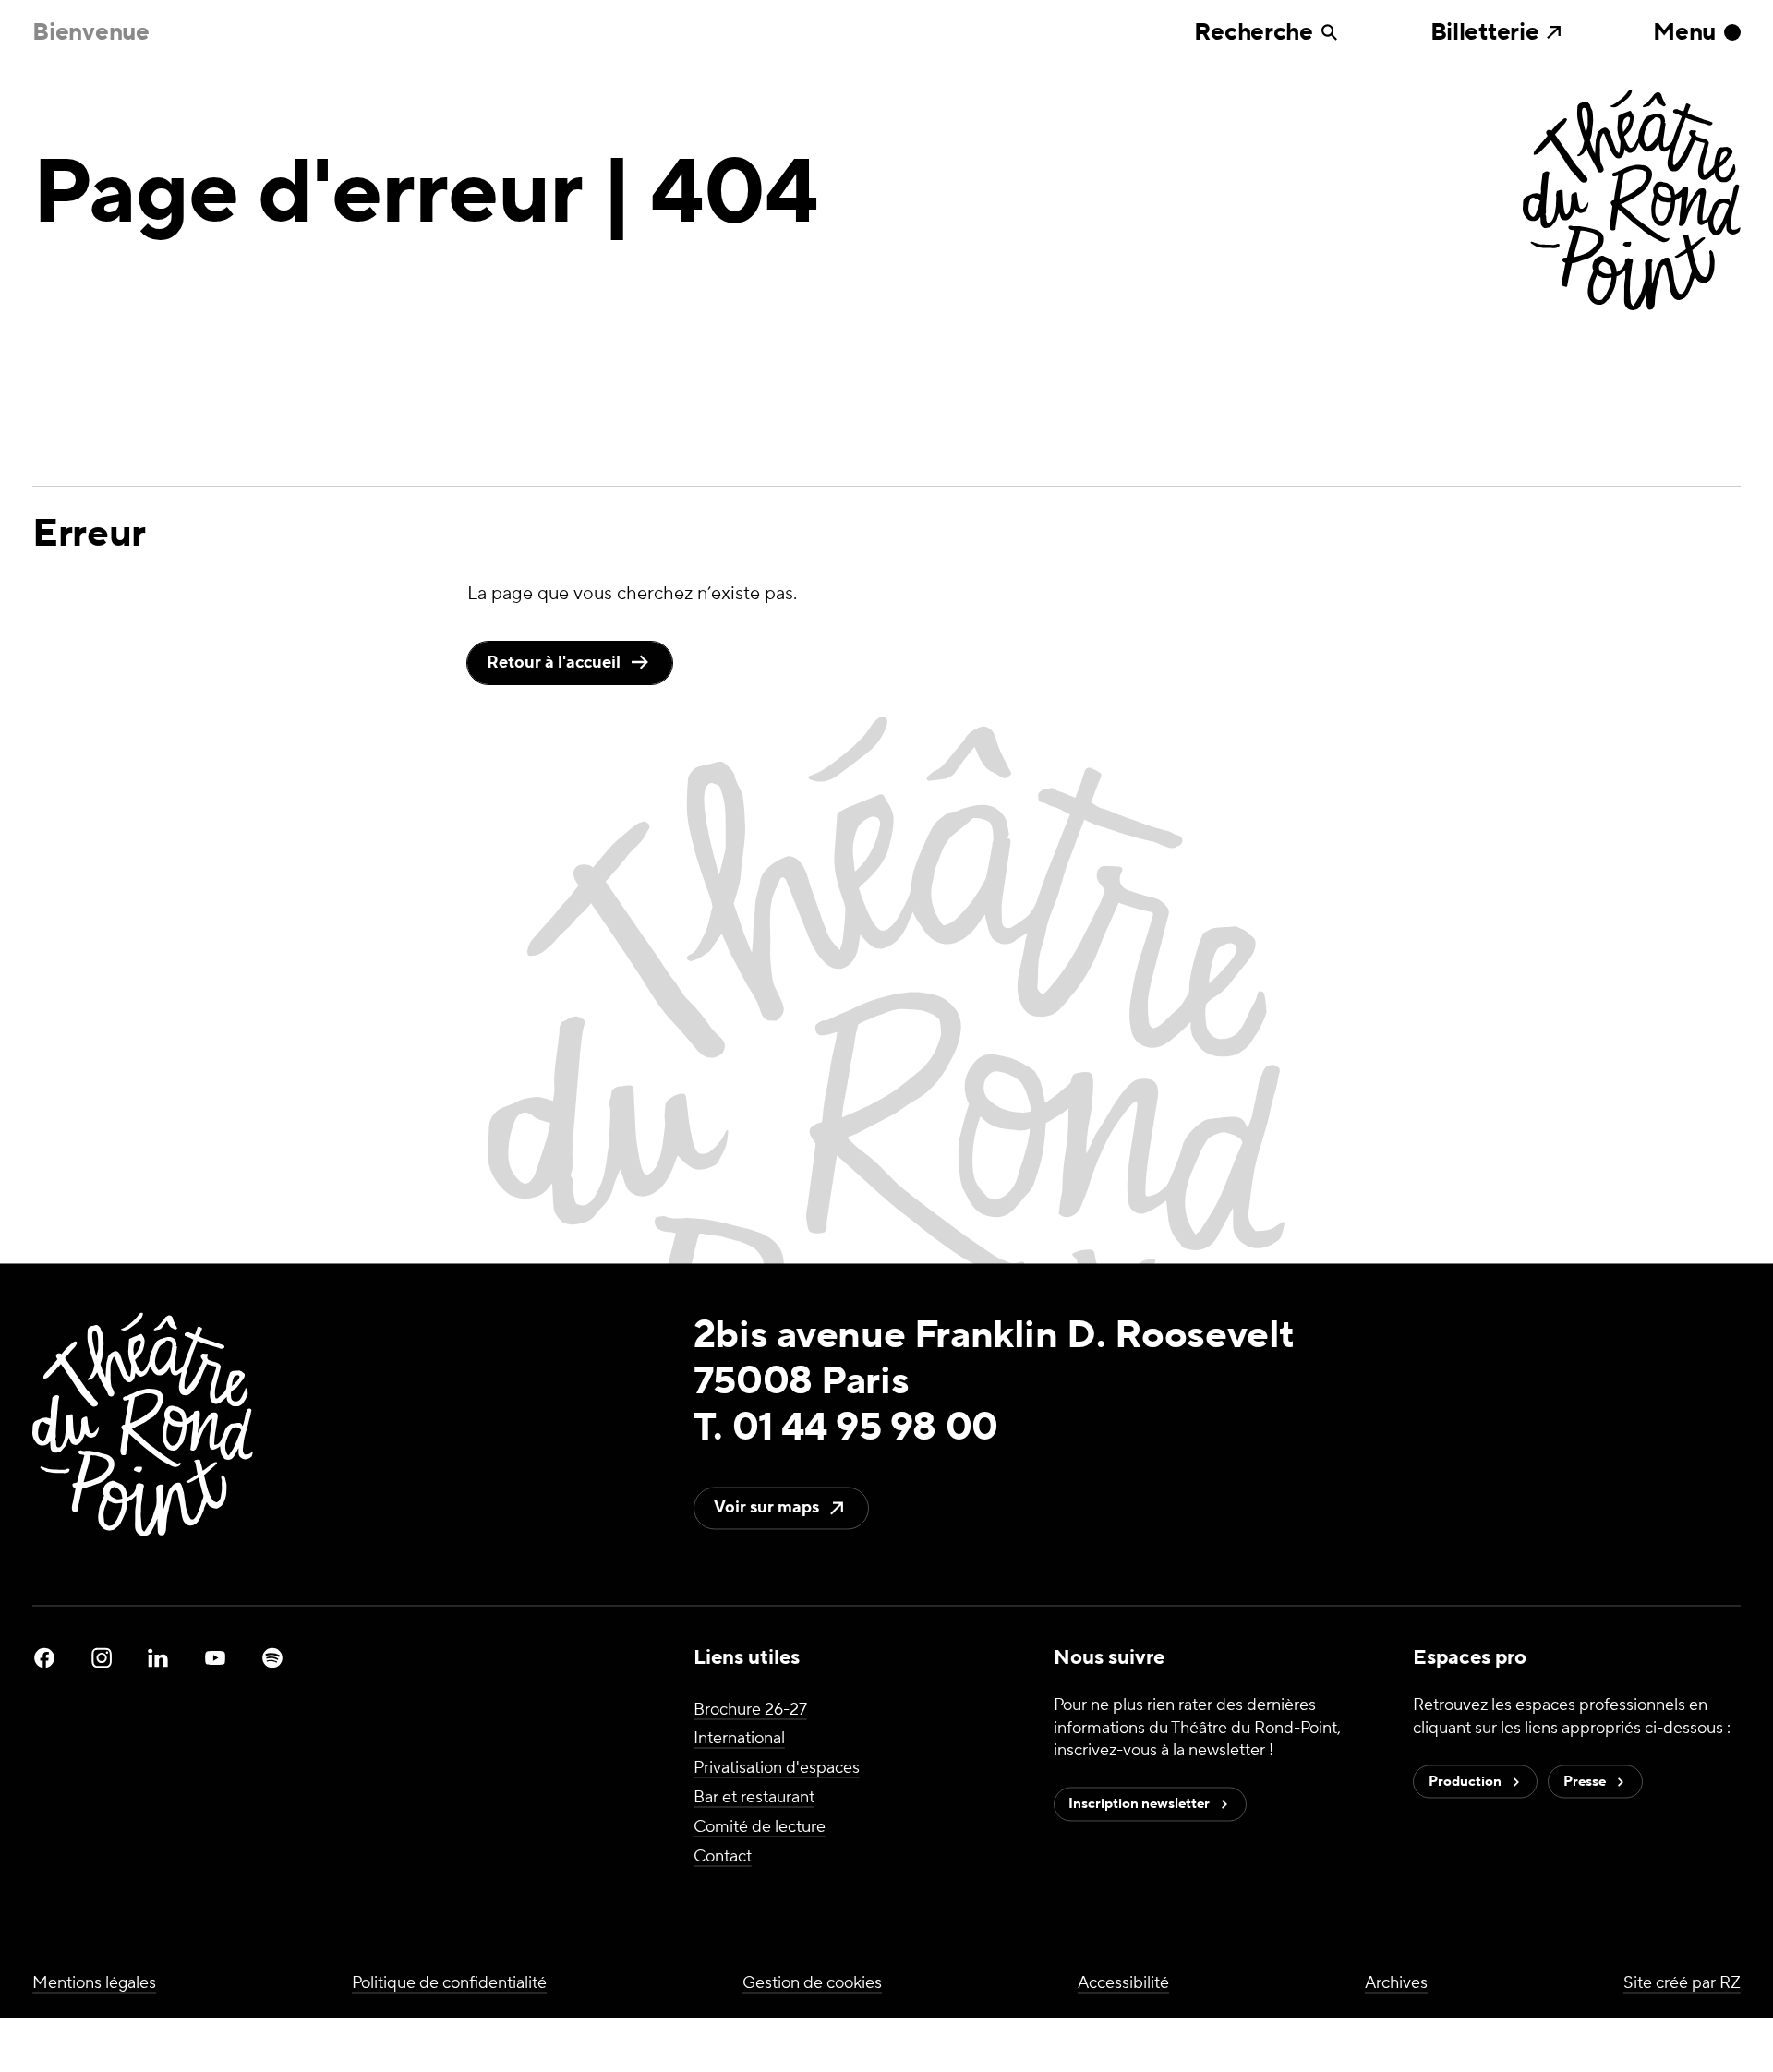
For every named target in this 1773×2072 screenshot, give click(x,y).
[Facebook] (44, 1658)
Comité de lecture (760, 1827)
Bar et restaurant (754, 1797)
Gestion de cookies (812, 1983)
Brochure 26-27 (750, 1710)
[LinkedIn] (158, 1658)
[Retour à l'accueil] (1632, 202)
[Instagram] (102, 1658)
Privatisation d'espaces (777, 1769)
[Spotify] (272, 1658)
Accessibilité (1123, 1983)
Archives (1396, 1983)
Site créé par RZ (1682, 1983)
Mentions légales (94, 1983)
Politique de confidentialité (449, 1983)
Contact (723, 1856)
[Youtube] (215, 1658)
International (739, 1739)
